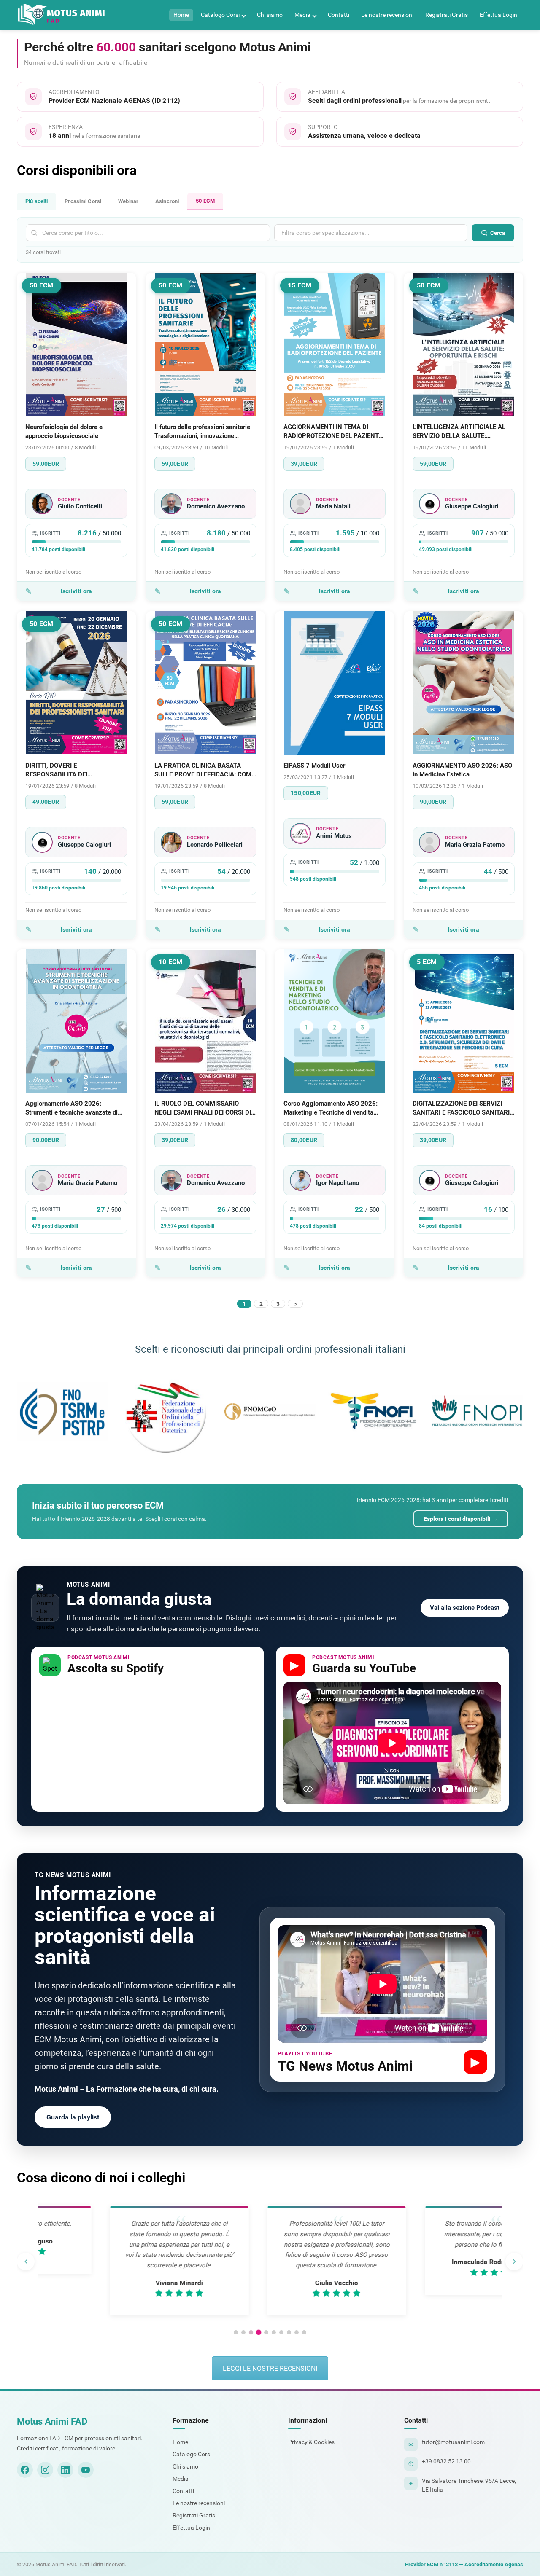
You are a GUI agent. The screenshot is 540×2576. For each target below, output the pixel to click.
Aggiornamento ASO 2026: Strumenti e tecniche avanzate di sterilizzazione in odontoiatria (72, 1108)
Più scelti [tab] (36, 201)
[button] (236, 2332)
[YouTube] (86, 2470)
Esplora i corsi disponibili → (461, 1519)
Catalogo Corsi (220, 15)
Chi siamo (270, 15)
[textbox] (342, 233)
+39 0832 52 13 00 (446, 2461)
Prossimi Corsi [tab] (83, 201)
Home (181, 15)
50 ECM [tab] (205, 201)
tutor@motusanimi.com (453, 2442)
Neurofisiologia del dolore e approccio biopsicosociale (64, 431)
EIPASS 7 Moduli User (314, 766)
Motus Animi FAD (52, 2422)
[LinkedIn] (65, 2470)
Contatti (339, 15)
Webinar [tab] (128, 201)
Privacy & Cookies (311, 2442)
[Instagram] (45, 2470)
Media (302, 15)
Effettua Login (498, 15)
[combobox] (371, 233)
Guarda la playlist (73, 2117)
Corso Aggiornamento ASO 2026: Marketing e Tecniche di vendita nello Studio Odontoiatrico (331, 1108)
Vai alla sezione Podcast (465, 1608)
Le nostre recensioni (387, 15)
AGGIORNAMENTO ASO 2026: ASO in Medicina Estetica (462, 770)
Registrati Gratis (447, 15)
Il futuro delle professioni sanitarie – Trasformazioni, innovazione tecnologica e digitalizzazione (205, 432)
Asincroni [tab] (167, 201)
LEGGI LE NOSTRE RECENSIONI (270, 2368)
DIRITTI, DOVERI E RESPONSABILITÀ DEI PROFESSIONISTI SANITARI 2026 (73, 770)
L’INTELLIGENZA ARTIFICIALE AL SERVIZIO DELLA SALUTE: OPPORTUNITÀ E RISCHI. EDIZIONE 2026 (463, 432)
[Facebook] (25, 2470)
